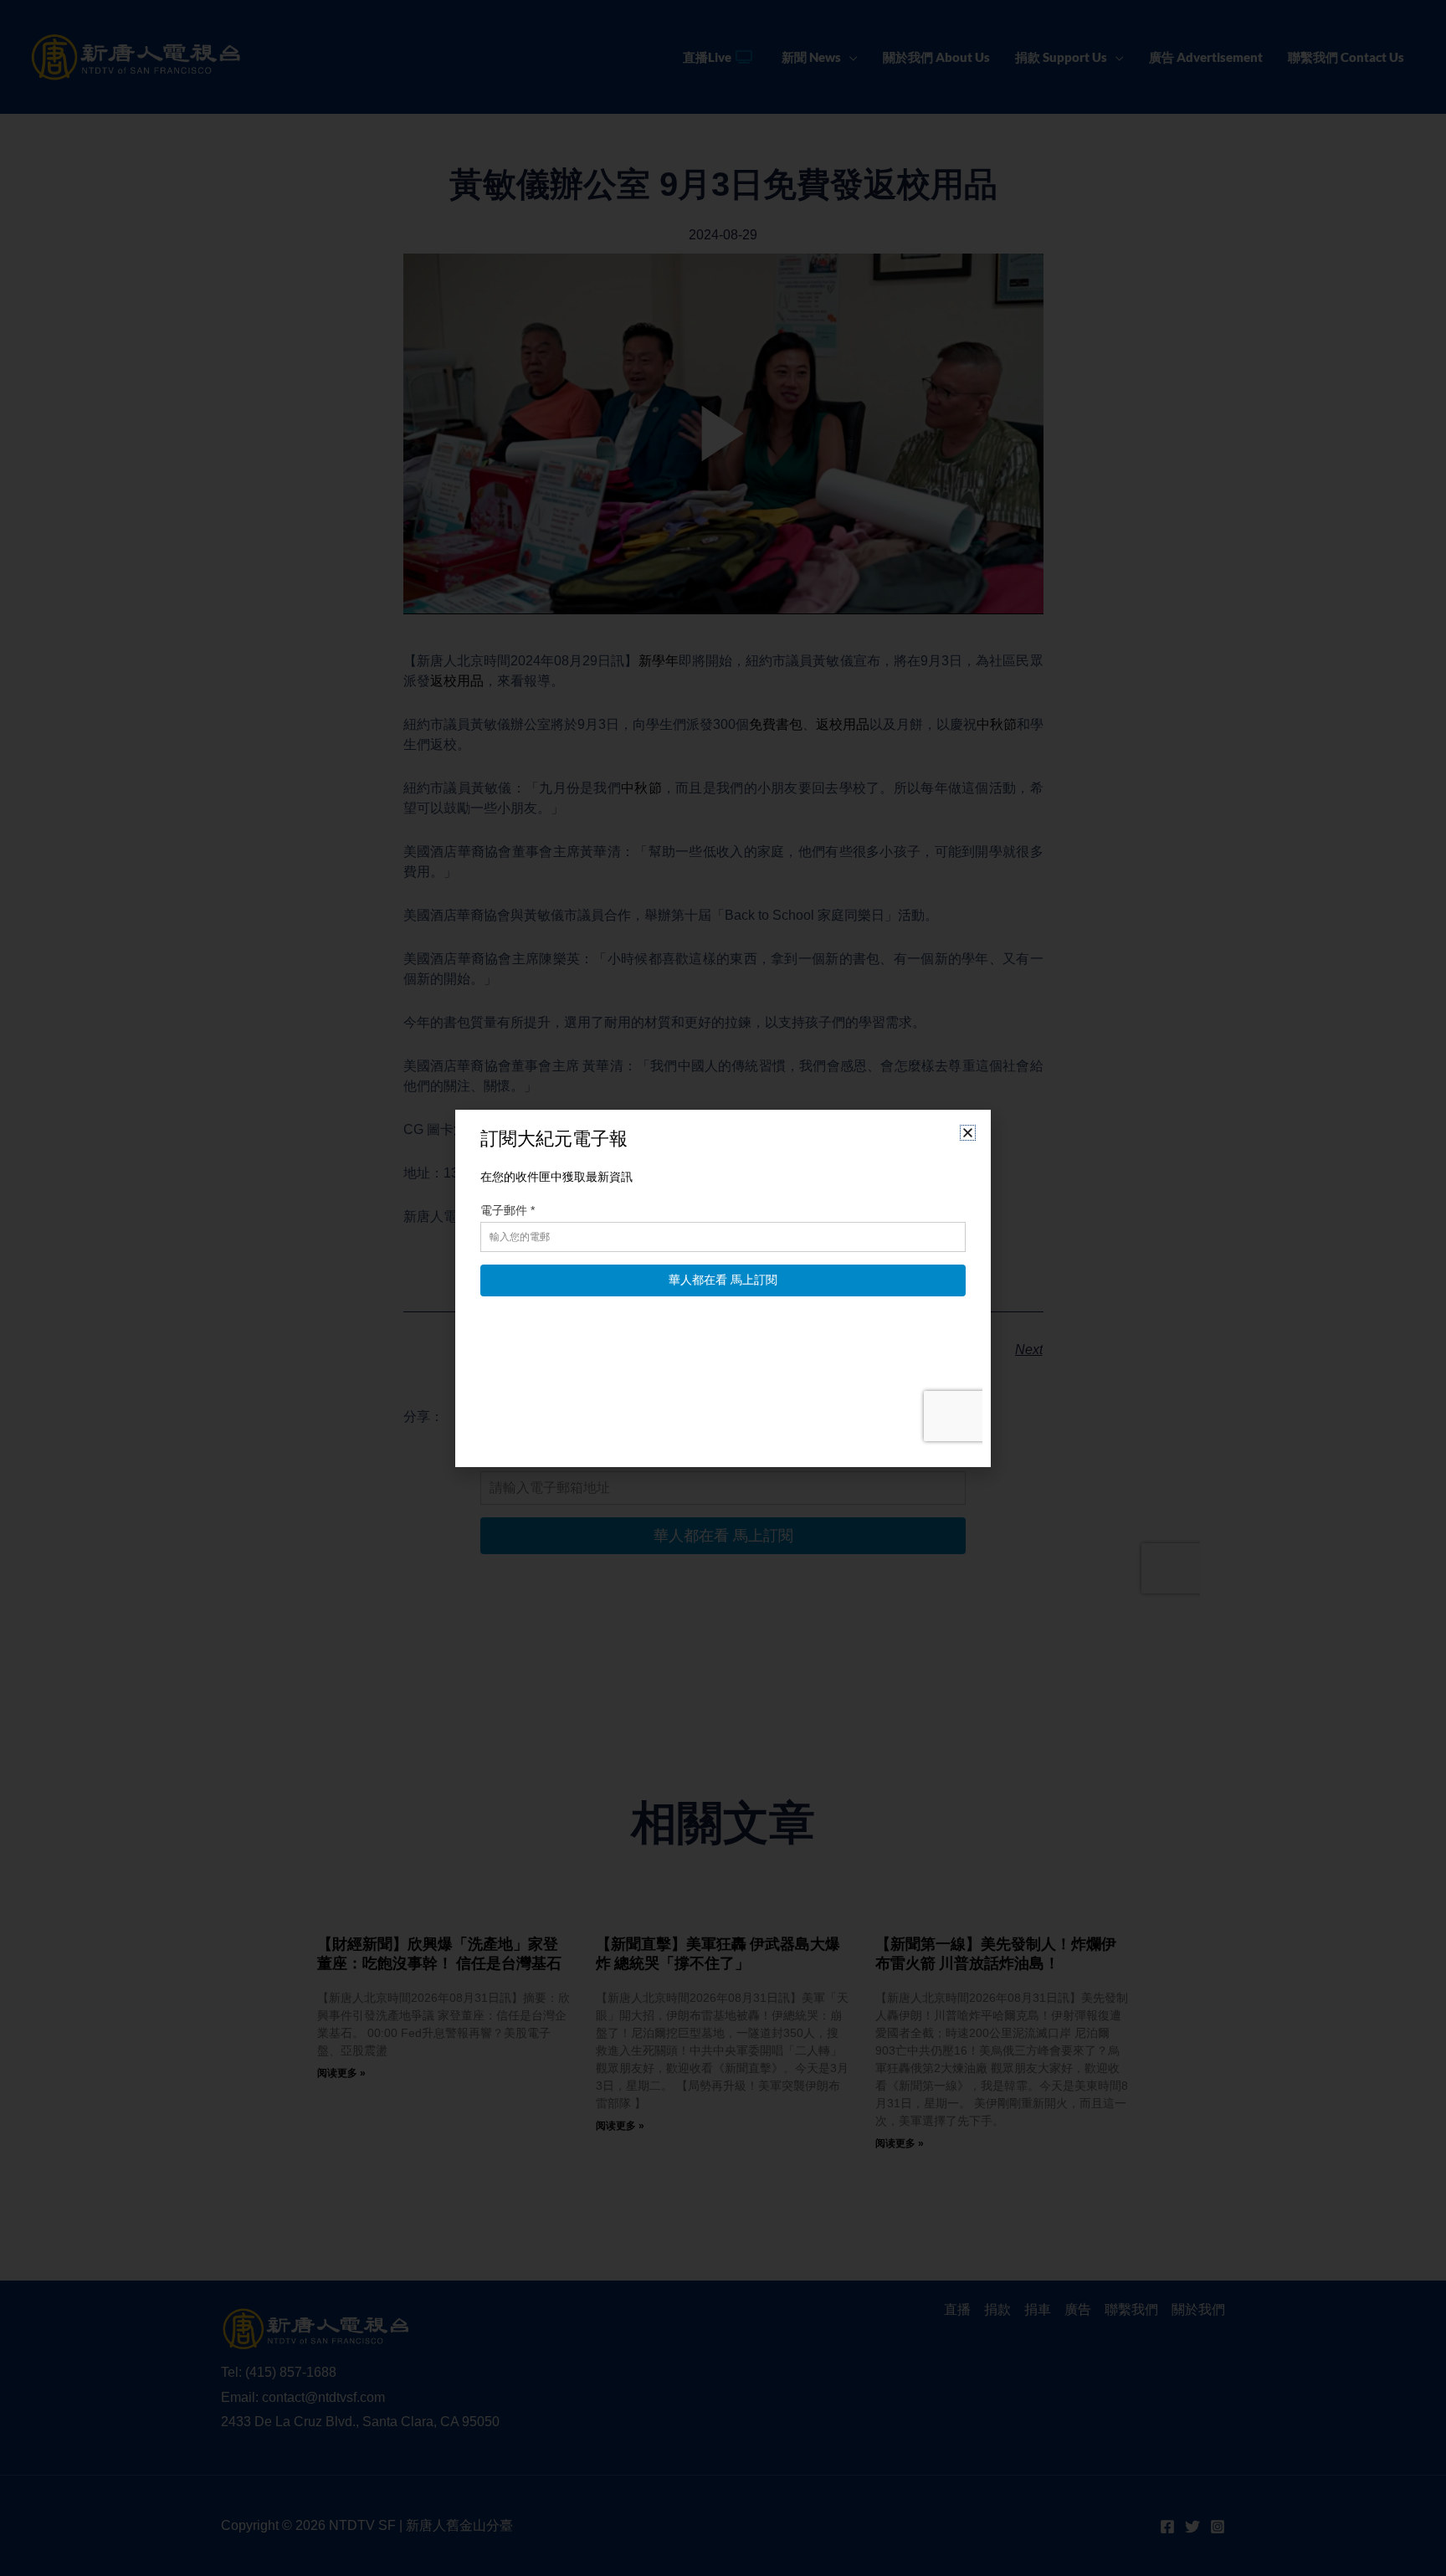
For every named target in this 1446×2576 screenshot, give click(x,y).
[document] (723, 1288)
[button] (968, 1133)
